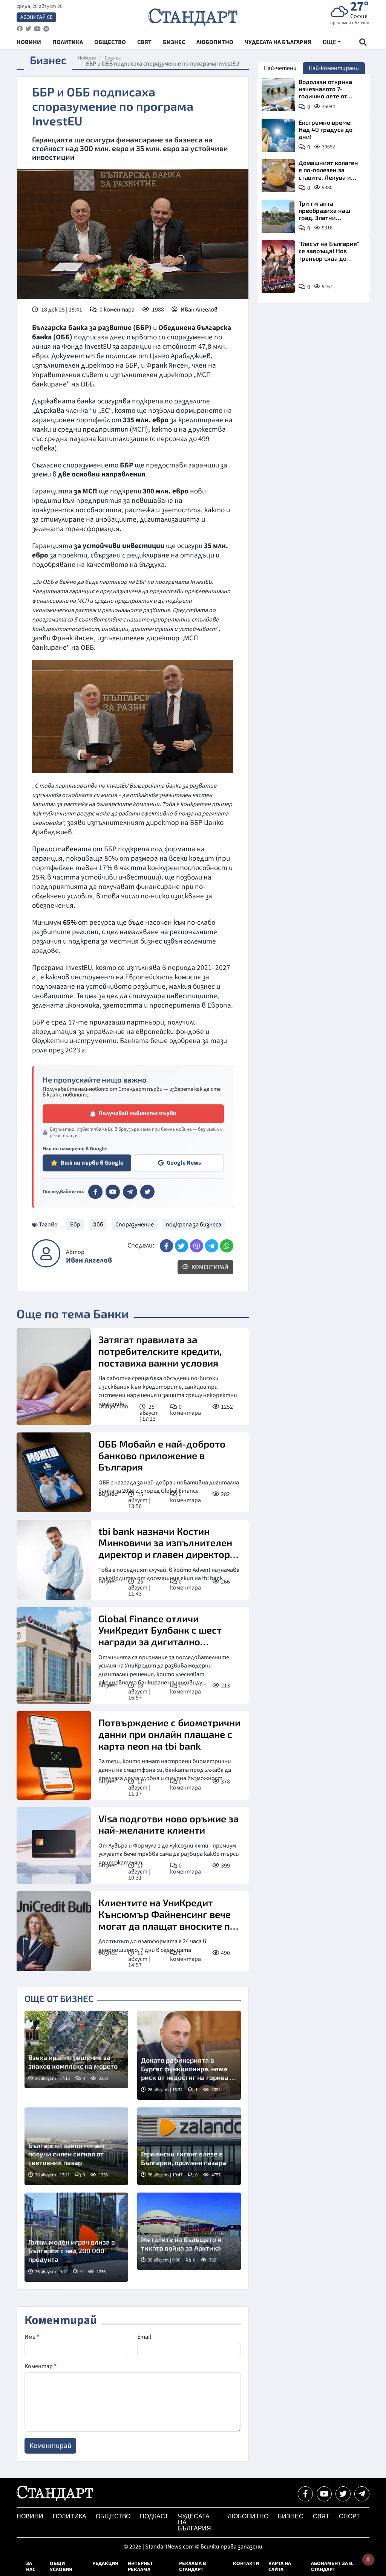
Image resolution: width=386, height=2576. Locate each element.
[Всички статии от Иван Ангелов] (46, 1253)
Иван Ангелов (199, 310)
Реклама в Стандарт (192, 2567)
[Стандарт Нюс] (55, 2499)
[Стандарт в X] (147, 1192)
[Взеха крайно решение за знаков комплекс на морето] (76, 2049)
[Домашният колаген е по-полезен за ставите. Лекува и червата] (278, 176)
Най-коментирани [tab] (334, 68)
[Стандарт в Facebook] (95, 1192)
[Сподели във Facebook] (166, 1246)
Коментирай (209, 1267)
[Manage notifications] (368, 2559)
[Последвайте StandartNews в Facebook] (20, 29)
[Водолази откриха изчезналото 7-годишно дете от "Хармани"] (278, 95)
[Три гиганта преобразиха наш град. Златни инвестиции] (278, 216)
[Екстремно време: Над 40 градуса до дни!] (278, 135)
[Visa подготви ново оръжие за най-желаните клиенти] (54, 1846)
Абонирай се (36, 17)
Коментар (41, 2366)
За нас (31, 2567)
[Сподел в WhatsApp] (227, 1246)
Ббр (75, 1225)
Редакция (105, 2564)
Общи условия (61, 2567)
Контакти (246, 2564)
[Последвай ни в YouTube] (324, 2494)
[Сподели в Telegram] (212, 1246)
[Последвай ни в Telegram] (362, 2494)
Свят (321, 2516)
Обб (98, 1225)
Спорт (349, 2516)
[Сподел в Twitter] (182, 1246)
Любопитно (248, 2516)
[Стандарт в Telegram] (130, 1192)
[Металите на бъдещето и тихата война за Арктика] (189, 2231)
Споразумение (135, 1225)
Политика (70, 2516)
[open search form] (363, 42)
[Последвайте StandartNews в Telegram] (46, 29)
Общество (113, 1406)
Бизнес (113, 58)
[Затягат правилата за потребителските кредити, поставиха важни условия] (54, 1377)
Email (144, 2337)
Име (32, 2337)
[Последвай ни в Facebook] (305, 2494)
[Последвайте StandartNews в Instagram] (28, 29)
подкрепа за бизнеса (194, 1225)
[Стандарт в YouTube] (113, 1192)
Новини (87, 58)
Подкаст (154, 2516)
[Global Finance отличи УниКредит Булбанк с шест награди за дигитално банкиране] (54, 1656)
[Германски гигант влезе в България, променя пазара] (189, 2146)
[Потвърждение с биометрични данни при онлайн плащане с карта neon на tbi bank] (54, 1755)
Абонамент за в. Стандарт (332, 2567)
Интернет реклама (140, 2567)
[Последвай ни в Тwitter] (343, 2494)
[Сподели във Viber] (197, 1246)
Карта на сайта (280, 2567)
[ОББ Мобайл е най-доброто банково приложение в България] (54, 1472)
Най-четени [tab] (280, 68)
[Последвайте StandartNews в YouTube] (37, 29)
